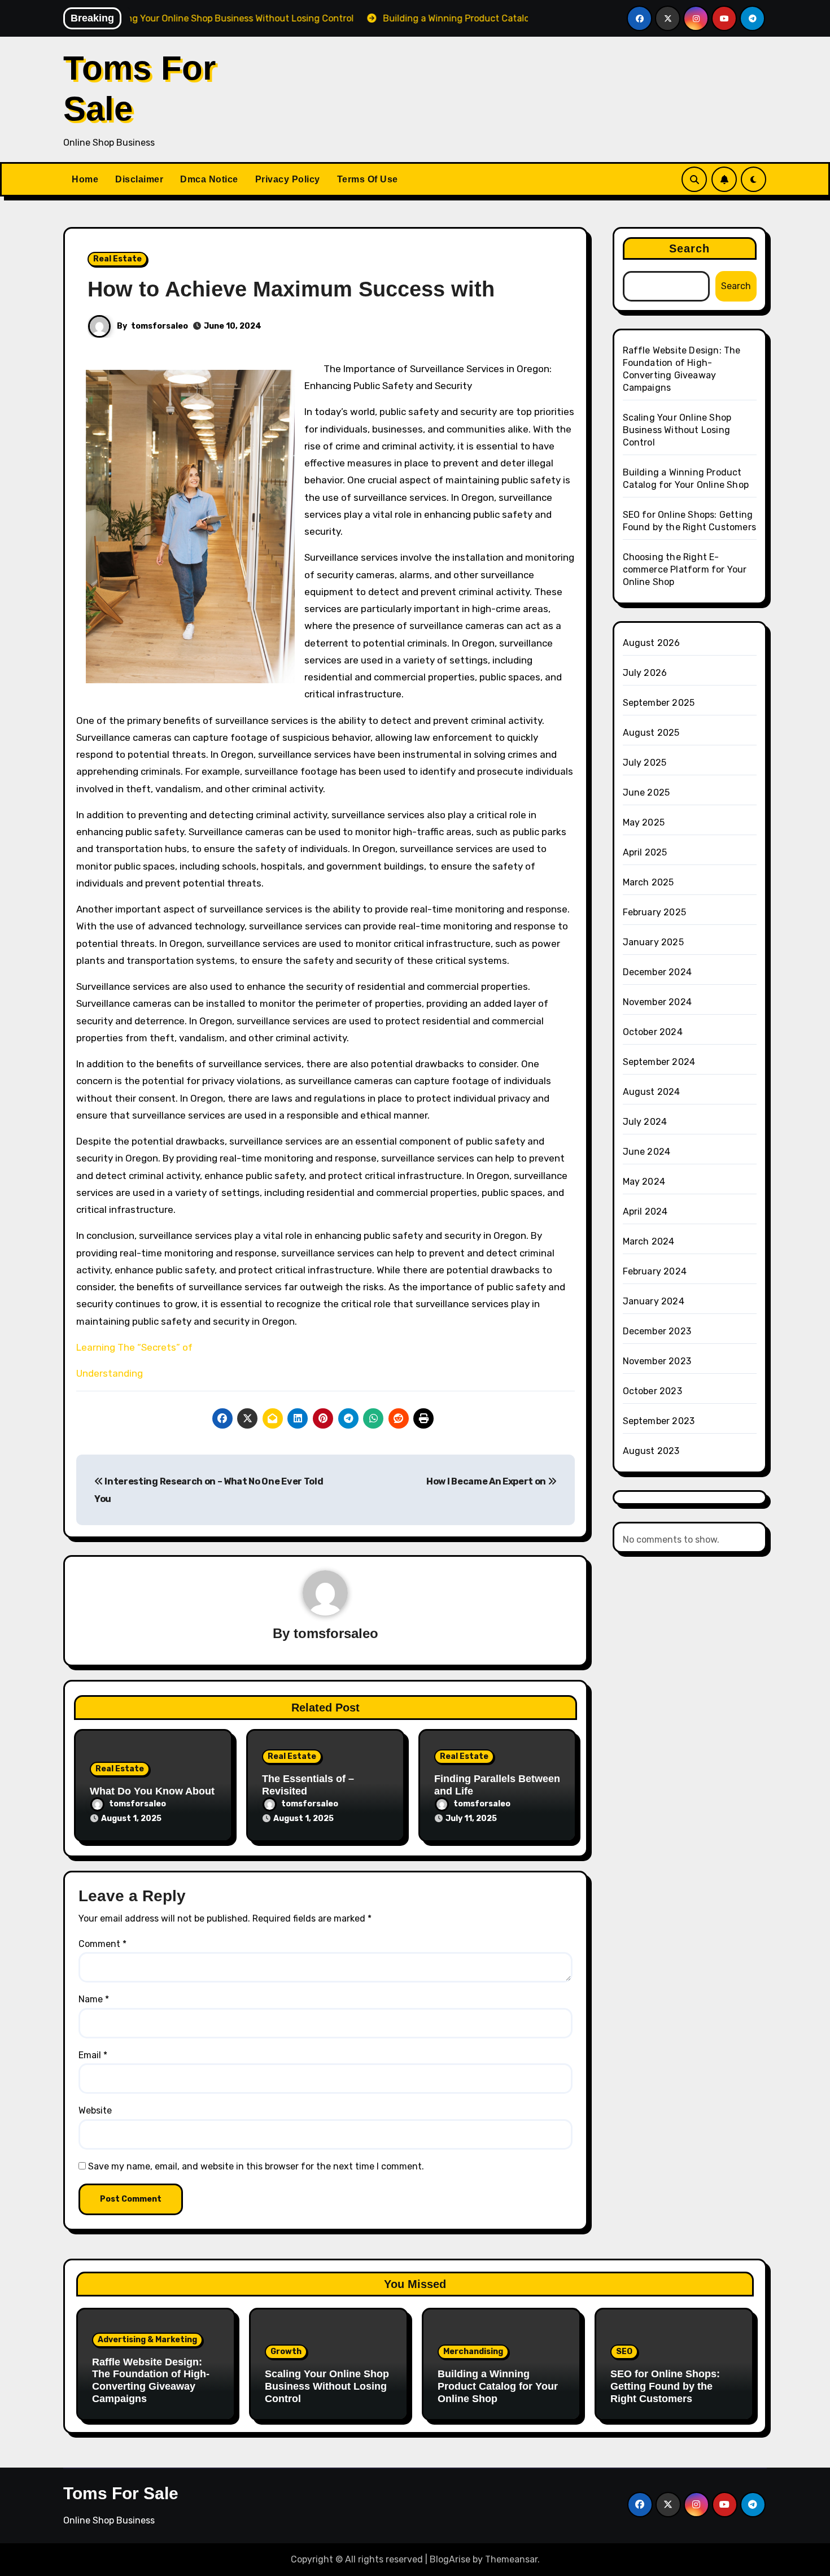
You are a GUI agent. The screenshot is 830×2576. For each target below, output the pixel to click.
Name (94, 1999)
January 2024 (654, 1301)
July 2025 (645, 763)
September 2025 (659, 703)
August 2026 (652, 643)
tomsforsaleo (160, 326)
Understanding (110, 1373)
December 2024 (658, 972)
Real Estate (117, 259)
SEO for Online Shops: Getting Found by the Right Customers (665, 2386)
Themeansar (511, 2559)
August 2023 (651, 1451)
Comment (102, 1944)
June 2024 (647, 1152)
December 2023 (657, 1331)
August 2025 (651, 733)
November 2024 (658, 1002)
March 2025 (648, 882)
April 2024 (645, 1211)
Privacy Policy (288, 179)
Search (690, 248)
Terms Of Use (368, 179)
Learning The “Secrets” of (134, 1347)
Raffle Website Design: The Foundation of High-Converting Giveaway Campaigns (151, 2380)
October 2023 (652, 1391)
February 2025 (655, 912)
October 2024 (653, 1032)
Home (85, 179)
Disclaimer (139, 179)
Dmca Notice (209, 179)
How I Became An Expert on (487, 1481)
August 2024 (652, 1092)
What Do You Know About (152, 1791)
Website (95, 2110)
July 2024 (645, 1122)
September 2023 (659, 1421)
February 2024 (655, 1271)
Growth (286, 2352)
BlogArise (450, 2559)
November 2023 (657, 1361)
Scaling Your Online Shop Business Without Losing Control (677, 430)
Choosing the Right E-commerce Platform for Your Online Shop (685, 569)
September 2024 (659, 1062)
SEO (624, 2352)
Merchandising (473, 2352)
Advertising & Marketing (147, 2340)
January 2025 (653, 942)
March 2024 (649, 1241)
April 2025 (645, 852)
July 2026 (645, 673)
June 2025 (646, 793)
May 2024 (644, 1182)
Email (93, 2055)
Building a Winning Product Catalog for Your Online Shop (498, 2386)
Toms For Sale (121, 2493)
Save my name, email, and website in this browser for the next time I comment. (256, 2166)
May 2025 (644, 822)
